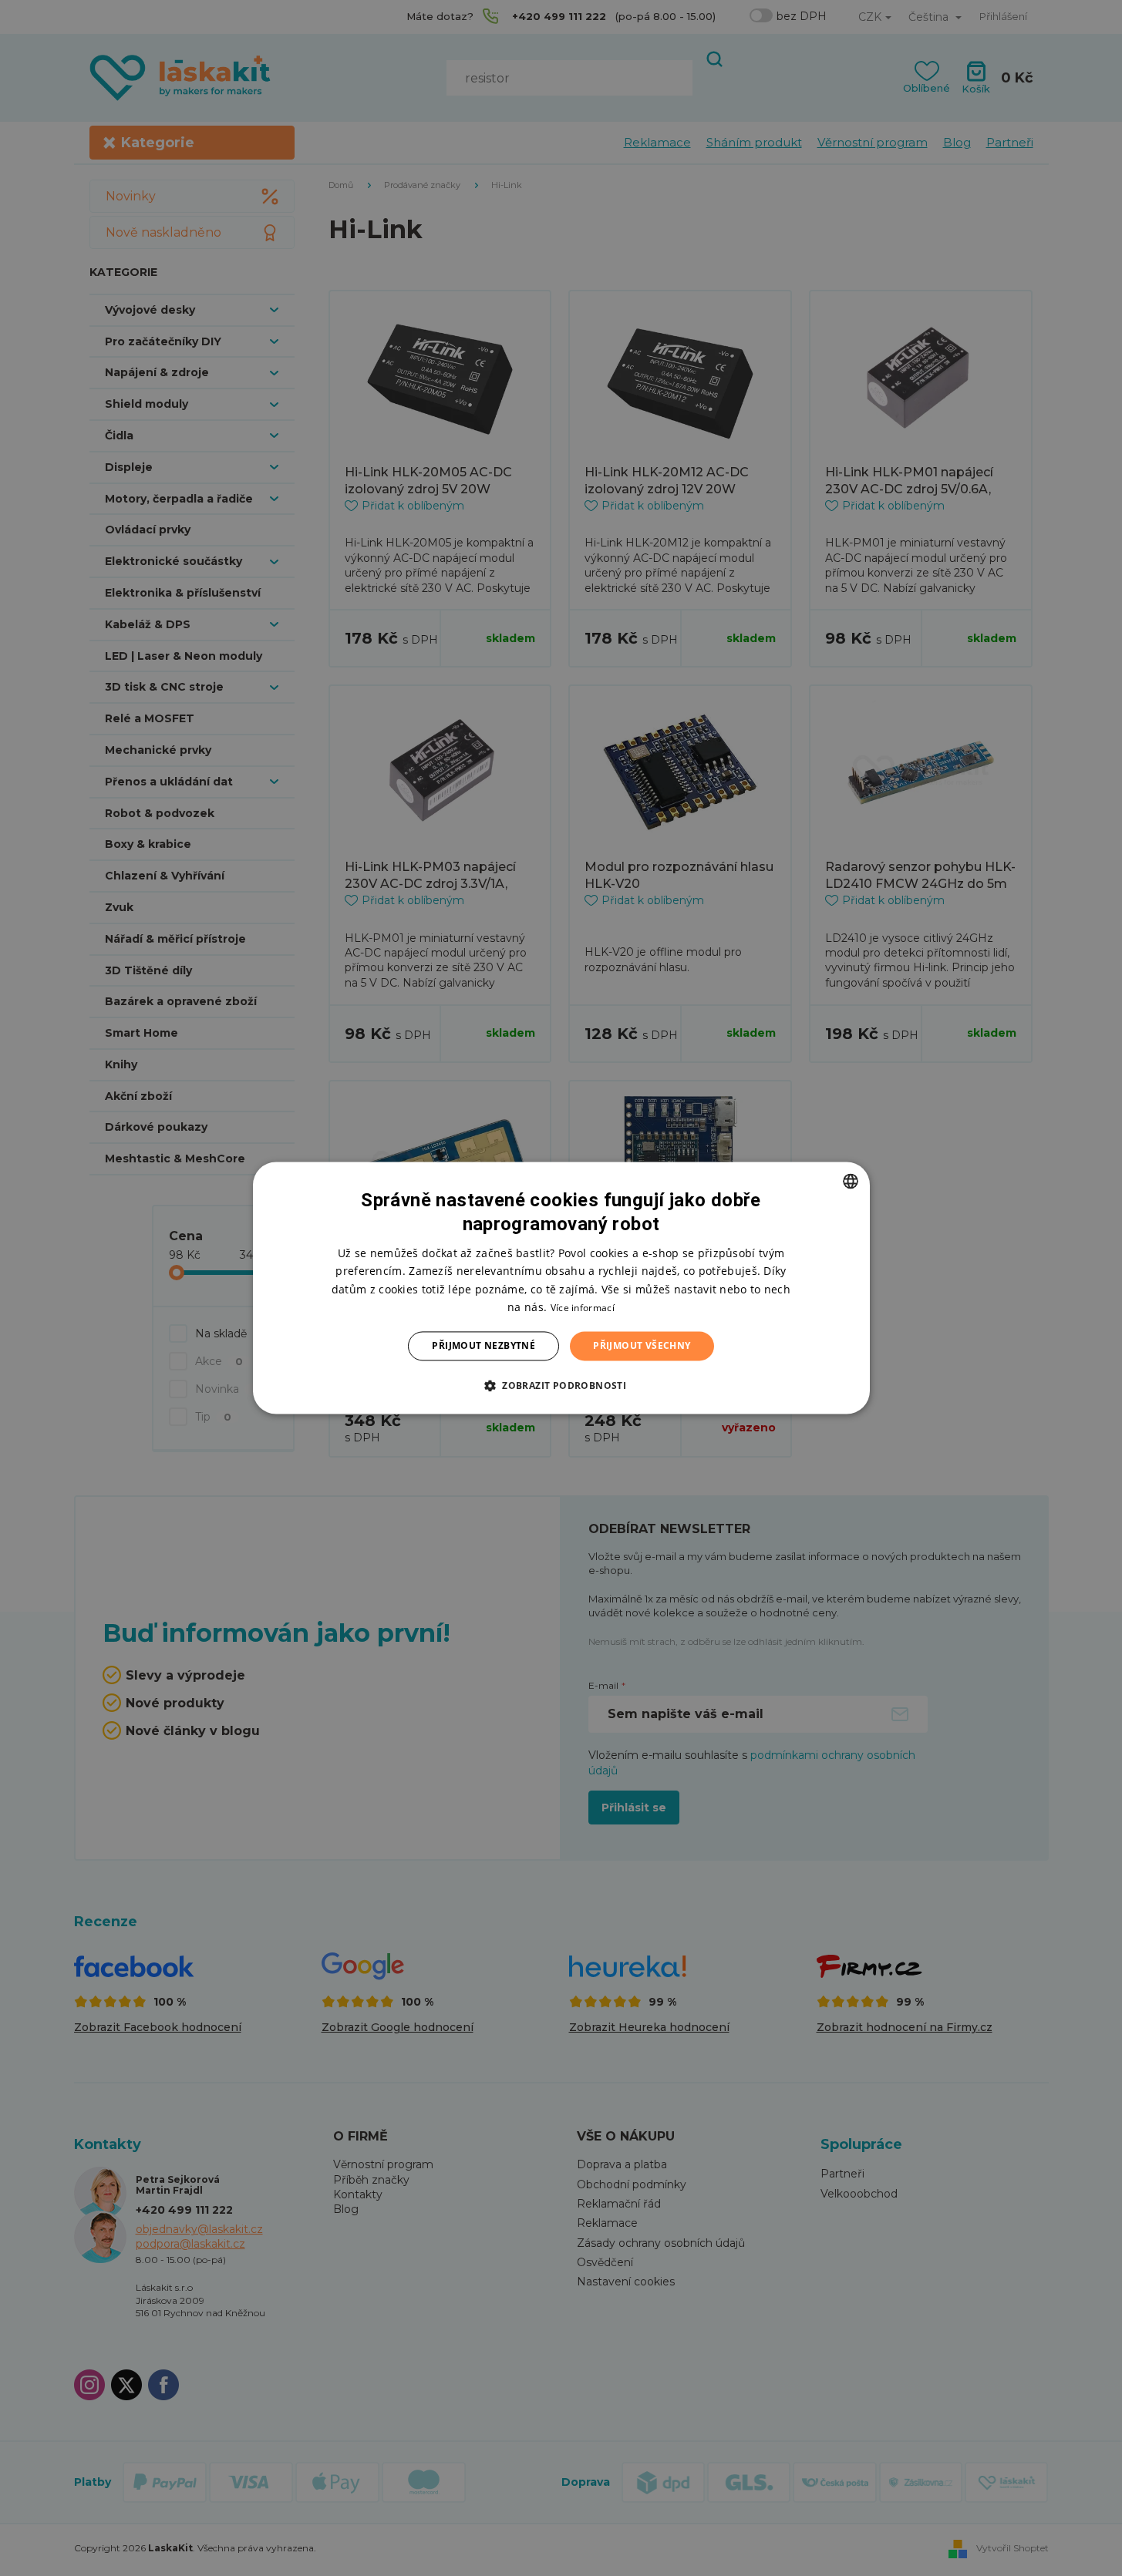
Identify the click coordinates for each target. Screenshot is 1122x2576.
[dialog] (561, 1288)
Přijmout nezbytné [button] (484, 1345)
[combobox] (851, 1181)
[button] (561, 1386)
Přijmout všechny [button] (642, 1345)
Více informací (583, 1308)
